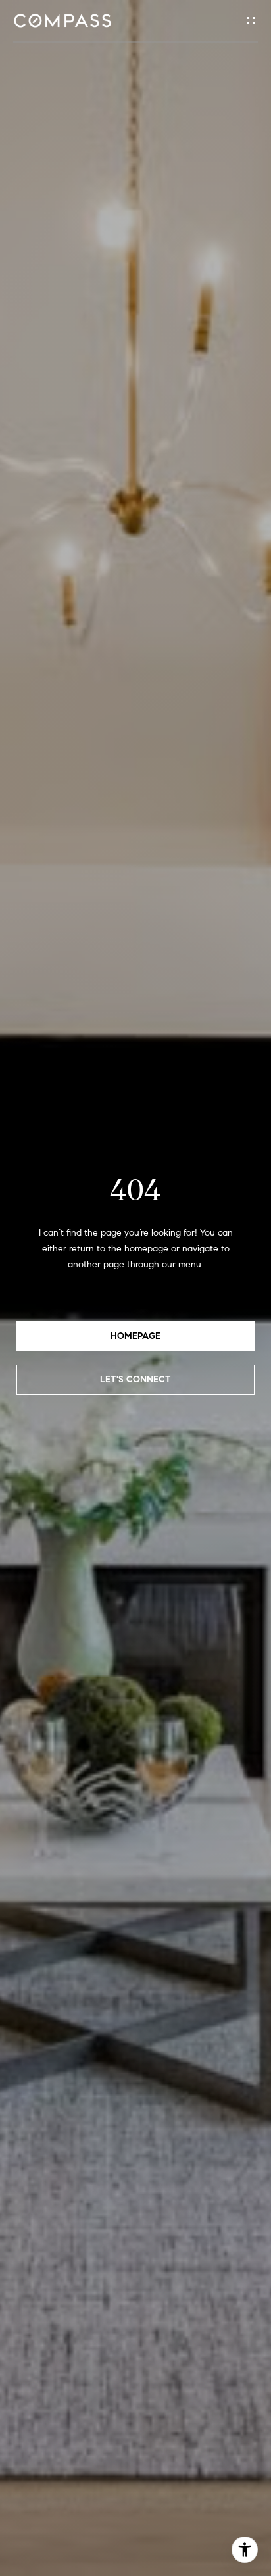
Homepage (135, 1336)
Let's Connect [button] (135, 1379)
